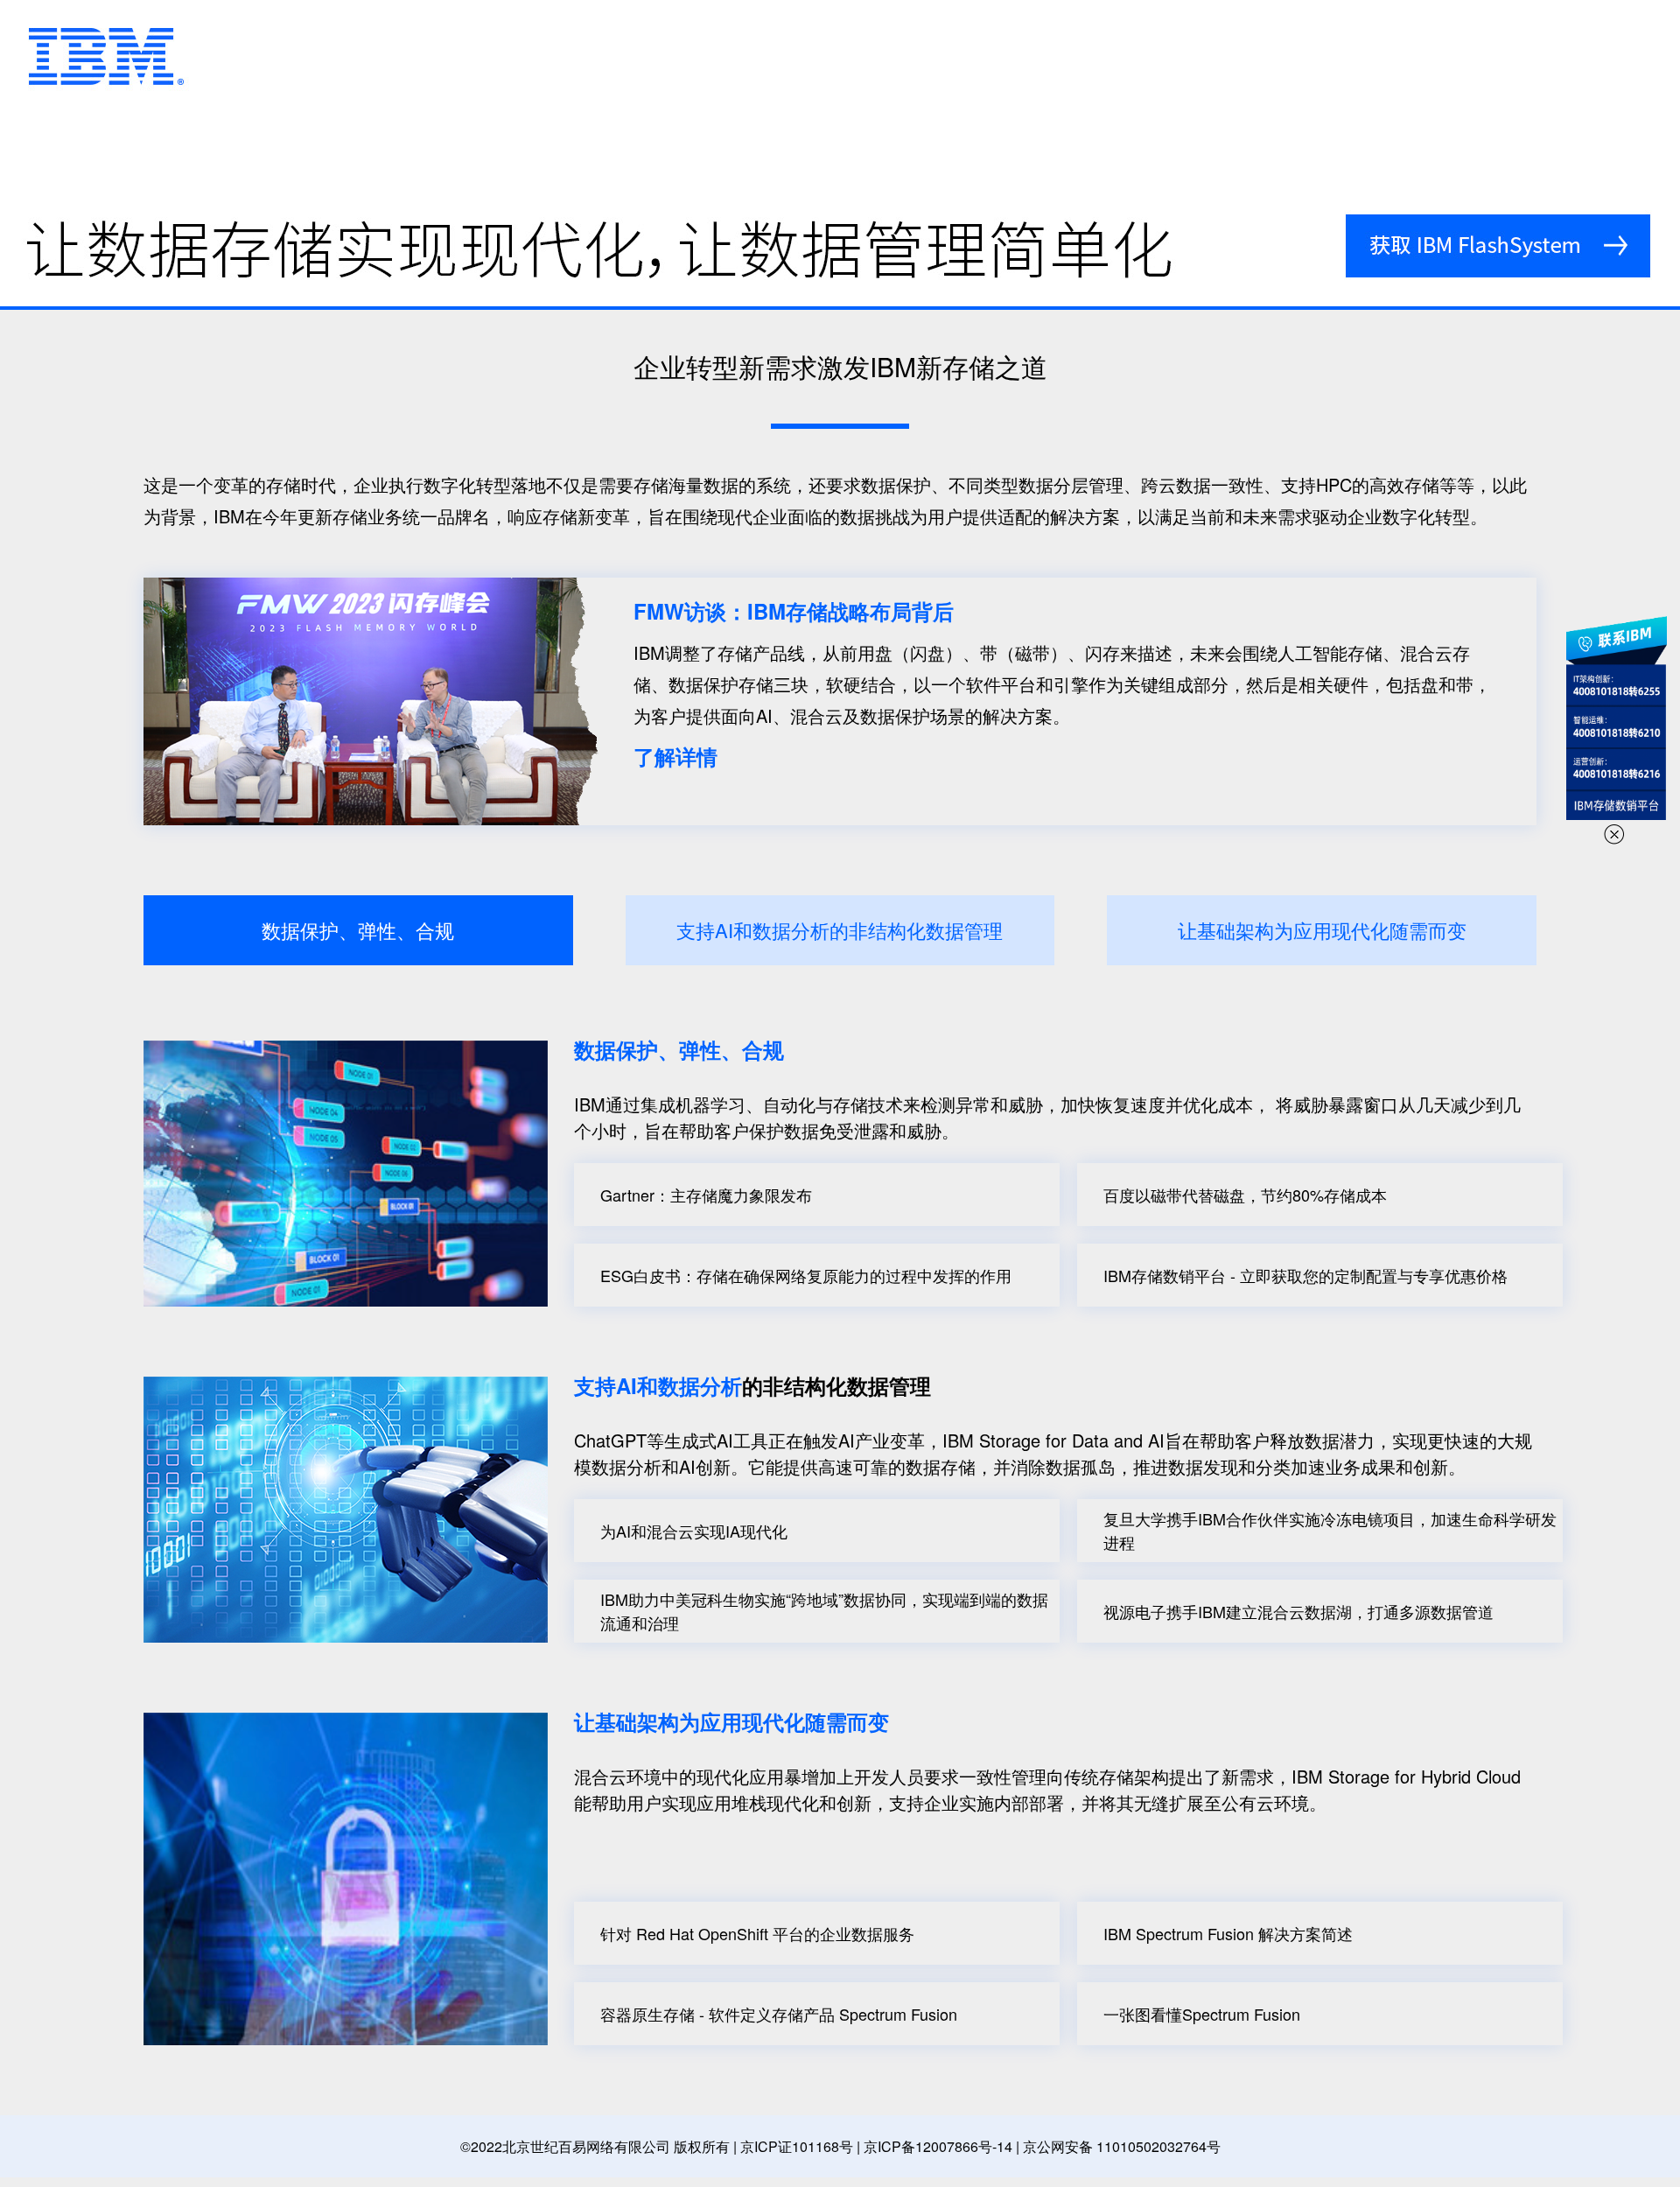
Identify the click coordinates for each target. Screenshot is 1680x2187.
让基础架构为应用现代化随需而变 (1322, 930)
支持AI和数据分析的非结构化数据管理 (840, 930)
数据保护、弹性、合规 (358, 930)
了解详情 (675, 756)
